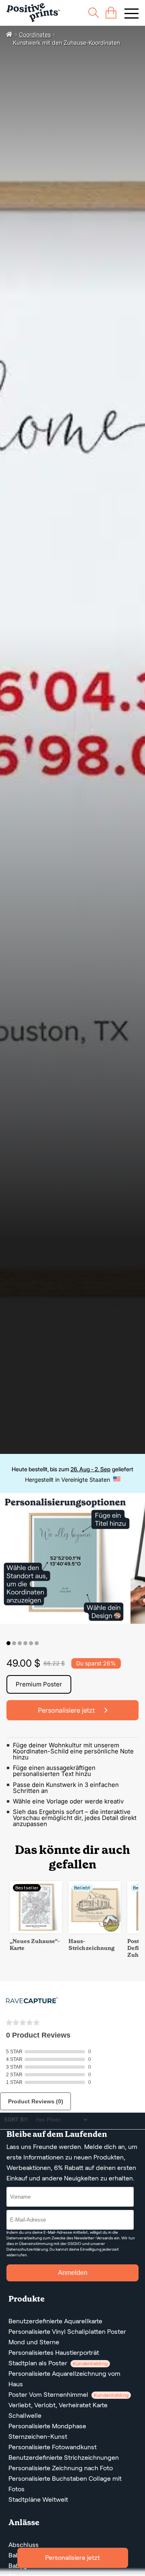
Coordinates (35, 35)
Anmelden (73, 2273)
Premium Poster (39, 1684)
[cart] (111, 13)
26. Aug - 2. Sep (90, 1469)
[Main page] (33, 13)
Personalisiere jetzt (72, 2558)
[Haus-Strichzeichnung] (95, 1931)
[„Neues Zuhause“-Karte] (36, 1931)
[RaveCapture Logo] (32, 2001)
